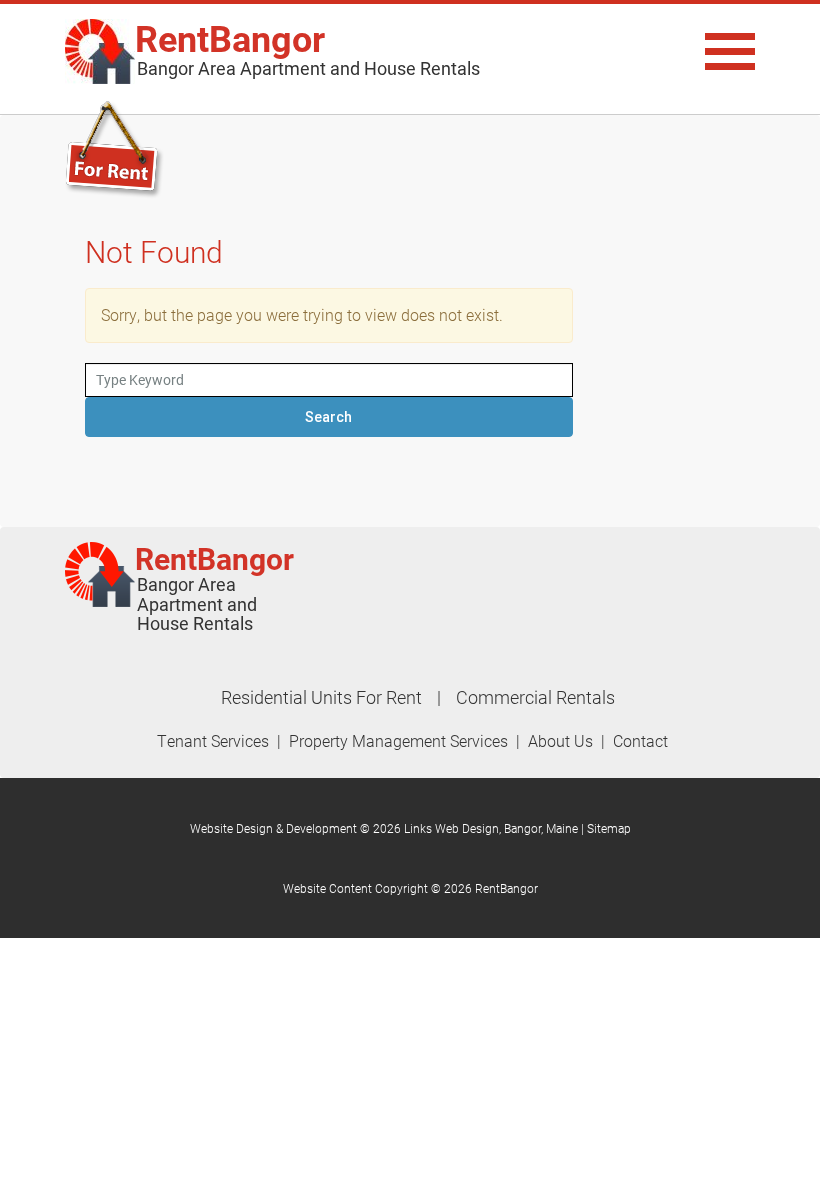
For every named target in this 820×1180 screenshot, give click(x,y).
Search (328, 417)
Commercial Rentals (535, 697)
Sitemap (609, 828)
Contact (640, 740)
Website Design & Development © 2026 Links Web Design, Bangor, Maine (385, 828)
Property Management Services (398, 740)
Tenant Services (213, 740)
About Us (560, 740)
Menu (650, 51)
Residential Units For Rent (321, 697)
